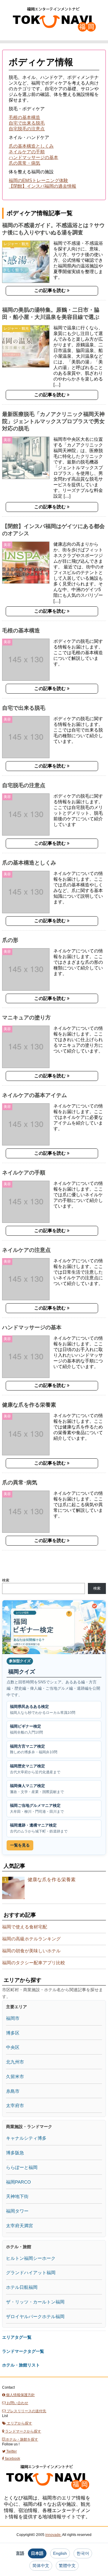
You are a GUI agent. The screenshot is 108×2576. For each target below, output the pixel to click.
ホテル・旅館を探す (21, 2439)
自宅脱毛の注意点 (27, 129)
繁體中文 (67, 2566)
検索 (6, 1580)
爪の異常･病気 (20, 1483)
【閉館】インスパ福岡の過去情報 (42, 186)
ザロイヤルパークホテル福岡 (35, 2316)
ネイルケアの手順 (27, 152)
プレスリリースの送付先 (26, 2411)
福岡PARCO (18, 2182)
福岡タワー (17, 2211)
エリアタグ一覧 (17, 2337)
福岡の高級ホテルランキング (31, 1939)
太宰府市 (15, 2105)
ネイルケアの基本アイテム (34, 1095)
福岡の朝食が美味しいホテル (31, 1951)
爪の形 (10, 940)
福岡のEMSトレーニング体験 (38, 180)
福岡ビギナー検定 (26, 1729)
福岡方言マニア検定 (34, 1749)
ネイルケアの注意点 (26, 1250)
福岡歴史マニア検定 (35, 1769)
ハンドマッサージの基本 (33, 157)
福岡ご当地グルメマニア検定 (37, 1808)
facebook (12, 2459)
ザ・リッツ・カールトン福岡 (35, 2302)
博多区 (13, 2033)
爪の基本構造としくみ (31, 146)
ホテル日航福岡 (22, 2287)
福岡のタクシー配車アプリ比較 (34, 1963)
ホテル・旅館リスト (21, 2365)
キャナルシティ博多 (26, 2138)
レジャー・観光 (16, 244)
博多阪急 (15, 2153)
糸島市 (13, 2091)
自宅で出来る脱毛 (27, 123)
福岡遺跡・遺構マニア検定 (39, 1828)
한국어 (83, 2553)
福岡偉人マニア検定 (37, 1789)
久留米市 (15, 2076)
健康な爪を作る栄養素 (29, 1405)
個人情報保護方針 (20, 2395)
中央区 (13, 2047)
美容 (7, 440)
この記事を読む (51, 290)
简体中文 (41, 2566)
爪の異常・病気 (24, 163)
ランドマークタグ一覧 (23, 2351)
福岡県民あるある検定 (43, 1710)
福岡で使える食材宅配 (25, 1927)
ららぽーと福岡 (22, 2167)
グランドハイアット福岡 (31, 2273)
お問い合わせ (17, 2403)
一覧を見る (20, 1845)
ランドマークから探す (23, 2431)
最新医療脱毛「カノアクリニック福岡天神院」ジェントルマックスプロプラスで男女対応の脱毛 (53, 421)
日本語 (37, 2553)
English (60, 2553)
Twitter (11, 2451)
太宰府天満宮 (19, 2226)
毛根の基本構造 (24, 117)
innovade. (53, 2535)
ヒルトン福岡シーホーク (31, 2258)
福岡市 (13, 2018)
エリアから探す (19, 2423)
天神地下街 (17, 2196)
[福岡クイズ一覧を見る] (54, 1627)
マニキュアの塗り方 (26, 1018)
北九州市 (15, 2062)
